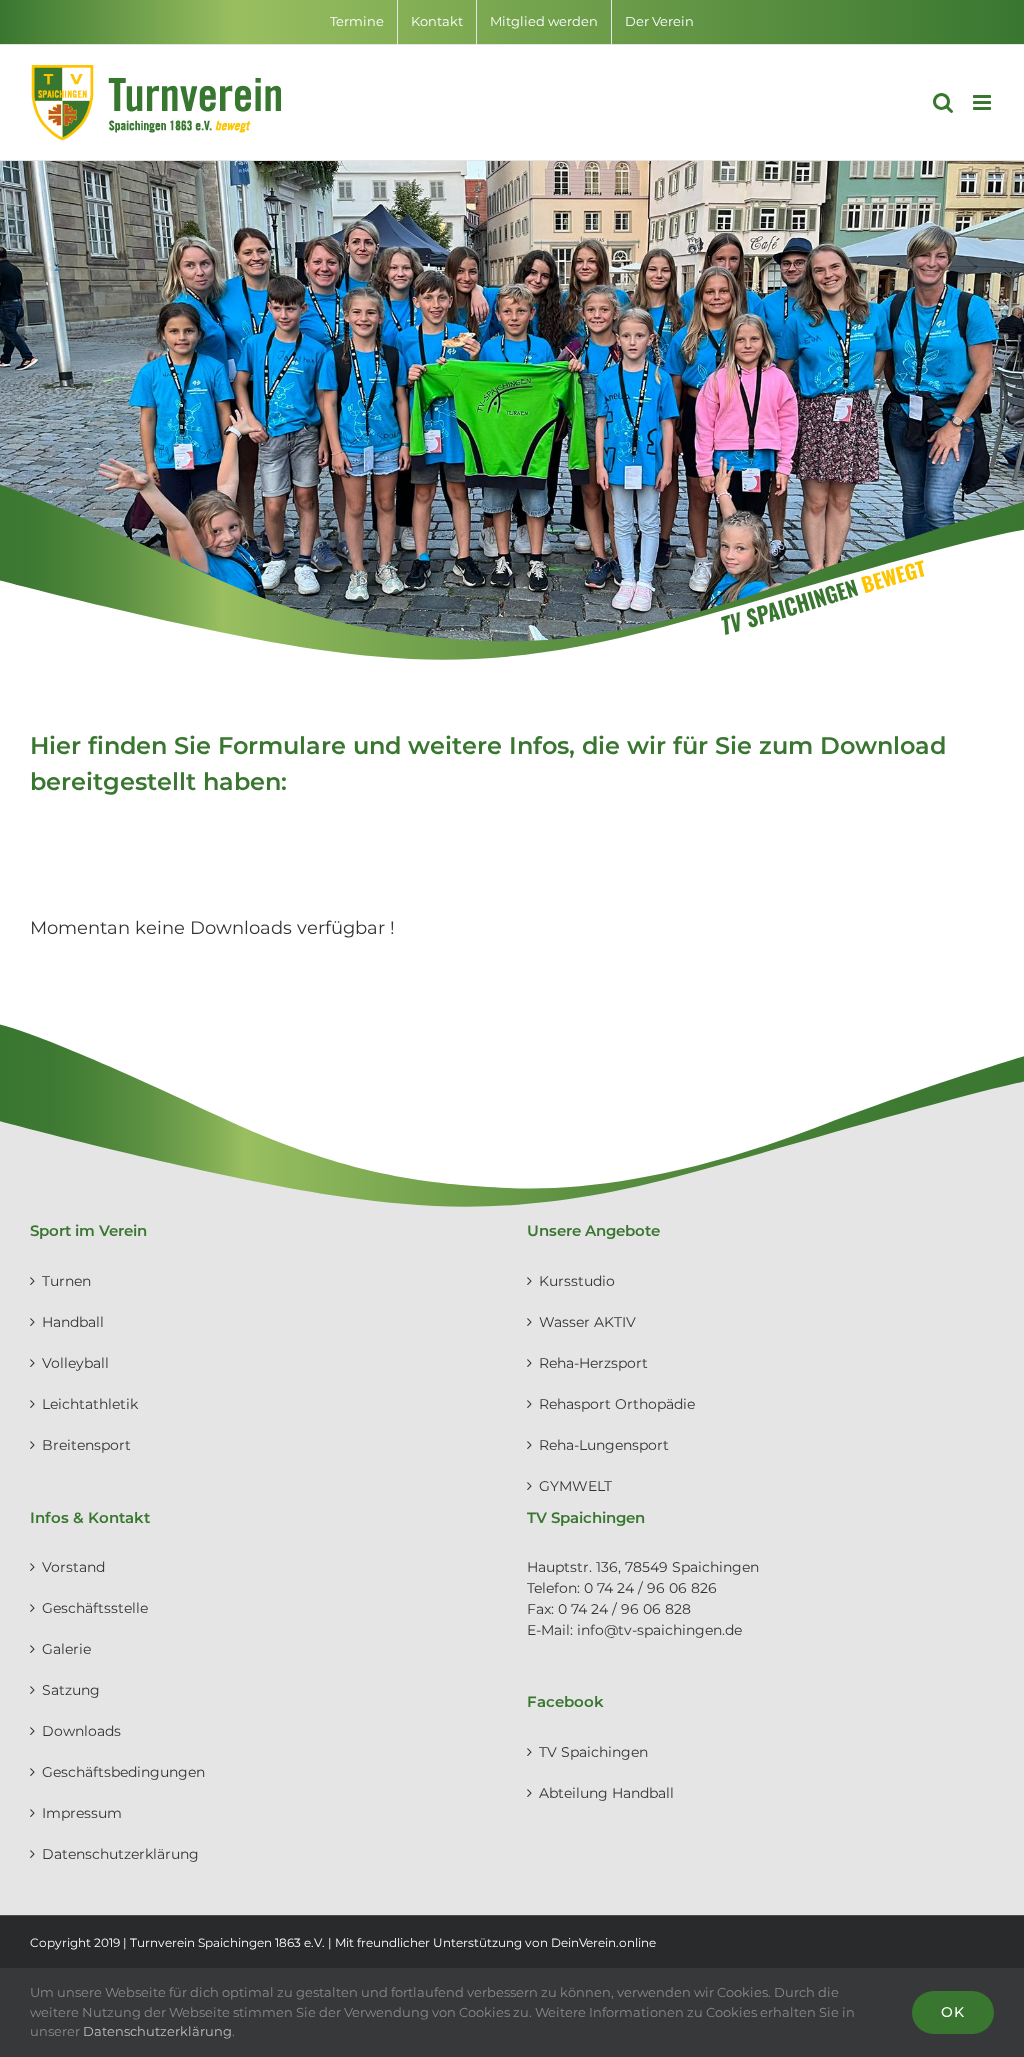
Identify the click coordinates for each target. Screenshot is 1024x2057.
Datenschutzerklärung (120, 1854)
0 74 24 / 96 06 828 (624, 1609)
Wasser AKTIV (587, 1322)
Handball (73, 1322)
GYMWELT (575, 1486)
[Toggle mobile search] (943, 102)
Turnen (66, 1281)
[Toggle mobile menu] (983, 102)
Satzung (71, 1690)
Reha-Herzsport (593, 1363)
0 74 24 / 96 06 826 (650, 1588)
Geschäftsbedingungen (123, 1772)
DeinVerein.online (603, 1942)
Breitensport (86, 1445)
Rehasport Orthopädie (617, 1404)
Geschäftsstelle (95, 1608)
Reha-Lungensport (604, 1445)
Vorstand (73, 1567)
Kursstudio (577, 1281)
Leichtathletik (90, 1404)
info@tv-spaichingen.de (659, 1630)
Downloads (81, 1731)
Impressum (82, 1813)
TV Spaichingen (593, 1752)
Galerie (66, 1649)
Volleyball (75, 1363)
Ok (953, 2012)
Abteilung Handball (606, 1793)
